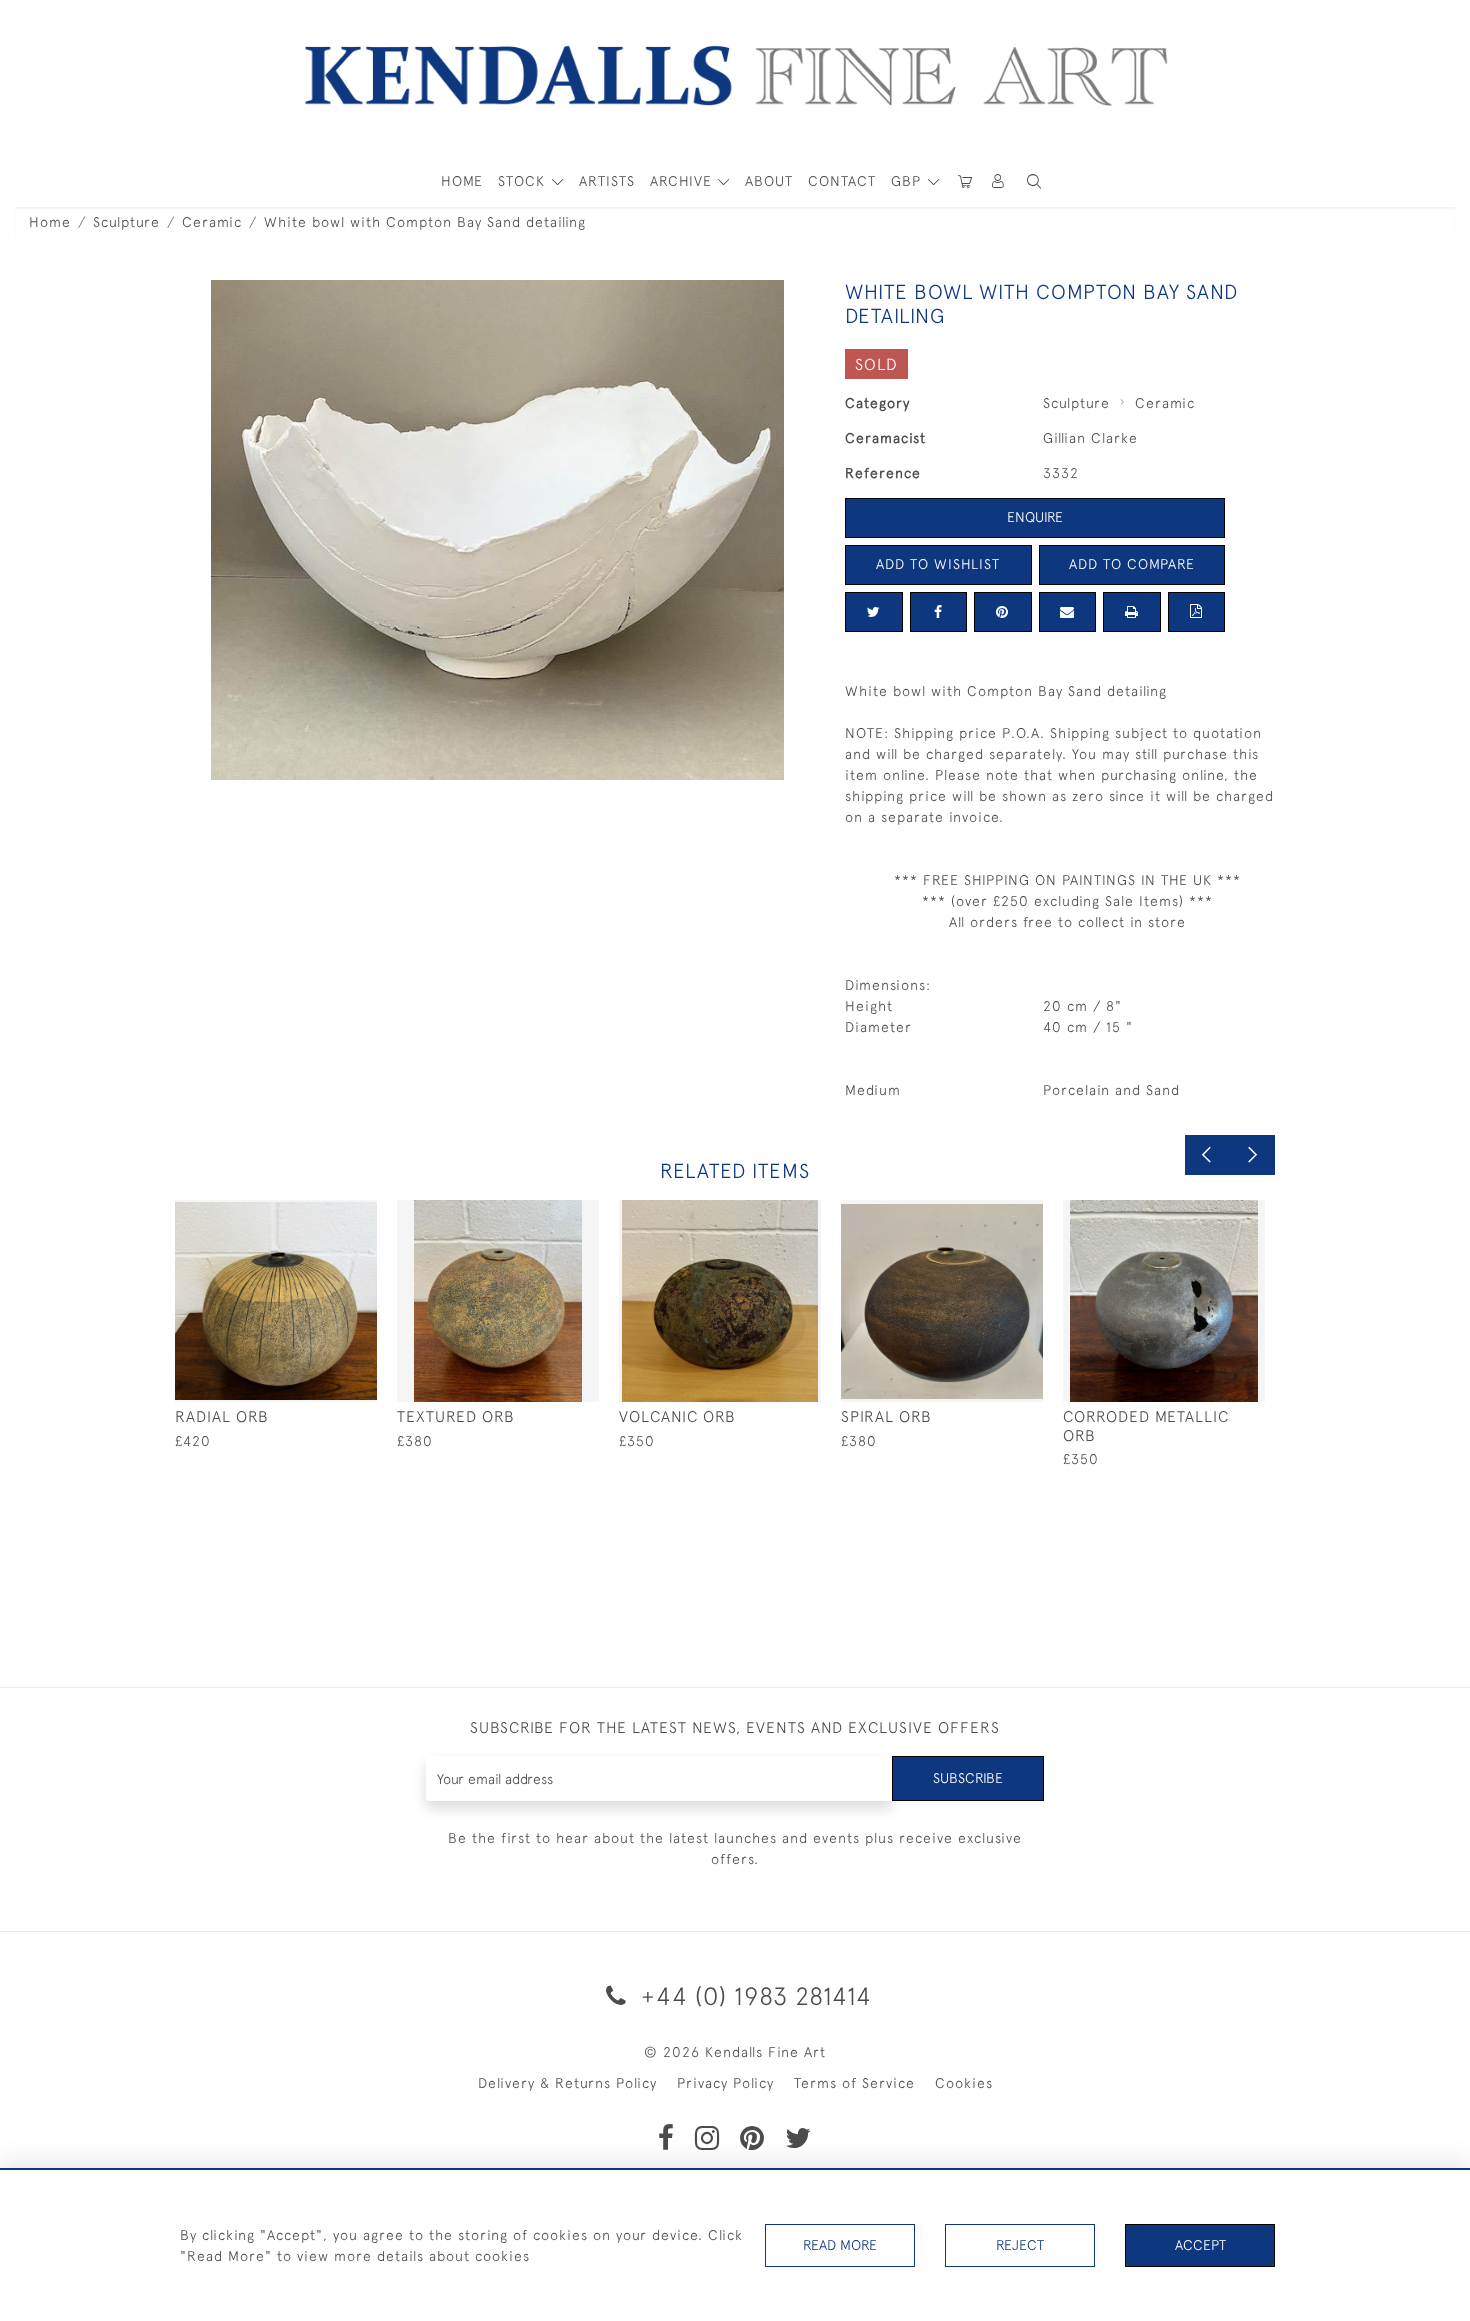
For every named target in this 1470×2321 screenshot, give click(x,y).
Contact (842, 181)
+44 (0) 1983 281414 (753, 1995)
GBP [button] (908, 181)
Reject (1020, 2245)
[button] (1034, 181)
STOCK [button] (524, 181)
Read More (840, 2245)
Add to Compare (1132, 564)
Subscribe (968, 1778)
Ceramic (212, 222)
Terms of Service (854, 2083)
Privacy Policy (725, 2083)
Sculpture (126, 222)
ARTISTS (607, 181)
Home (50, 222)
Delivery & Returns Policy (567, 2083)
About (769, 181)
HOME (462, 181)
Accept (1200, 2245)
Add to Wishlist (938, 564)
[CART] (965, 181)
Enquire (1035, 517)
